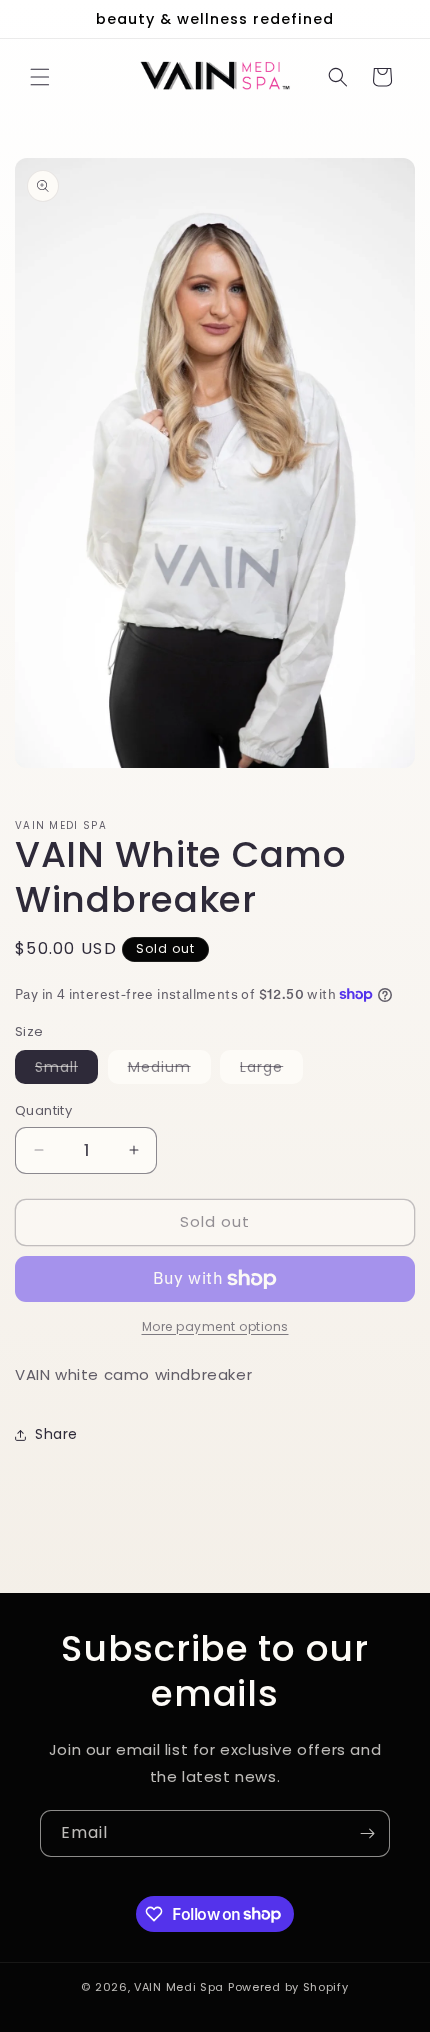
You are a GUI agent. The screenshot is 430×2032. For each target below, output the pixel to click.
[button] (40, 77)
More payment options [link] (215, 1326)
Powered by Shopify (288, 1987)
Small (66, 1070)
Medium (169, 1070)
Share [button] (56, 1434)
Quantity (43, 1110)
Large (271, 1070)
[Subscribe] (367, 1833)
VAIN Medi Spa (181, 1987)
